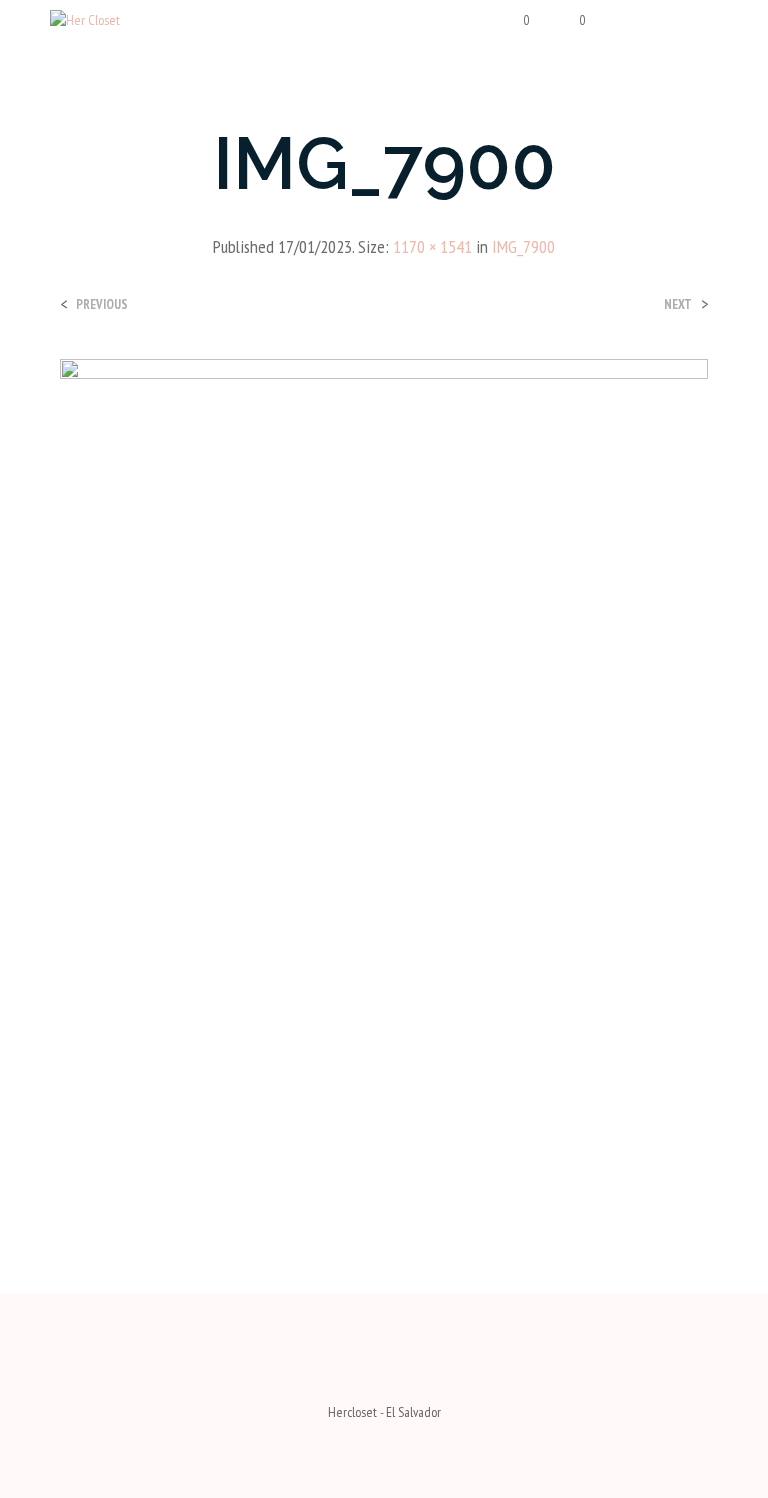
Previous (102, 304)
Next (678, 304)
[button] (513, 21)
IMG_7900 (523, 246)
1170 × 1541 (432, 246)
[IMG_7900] (384, 784)
